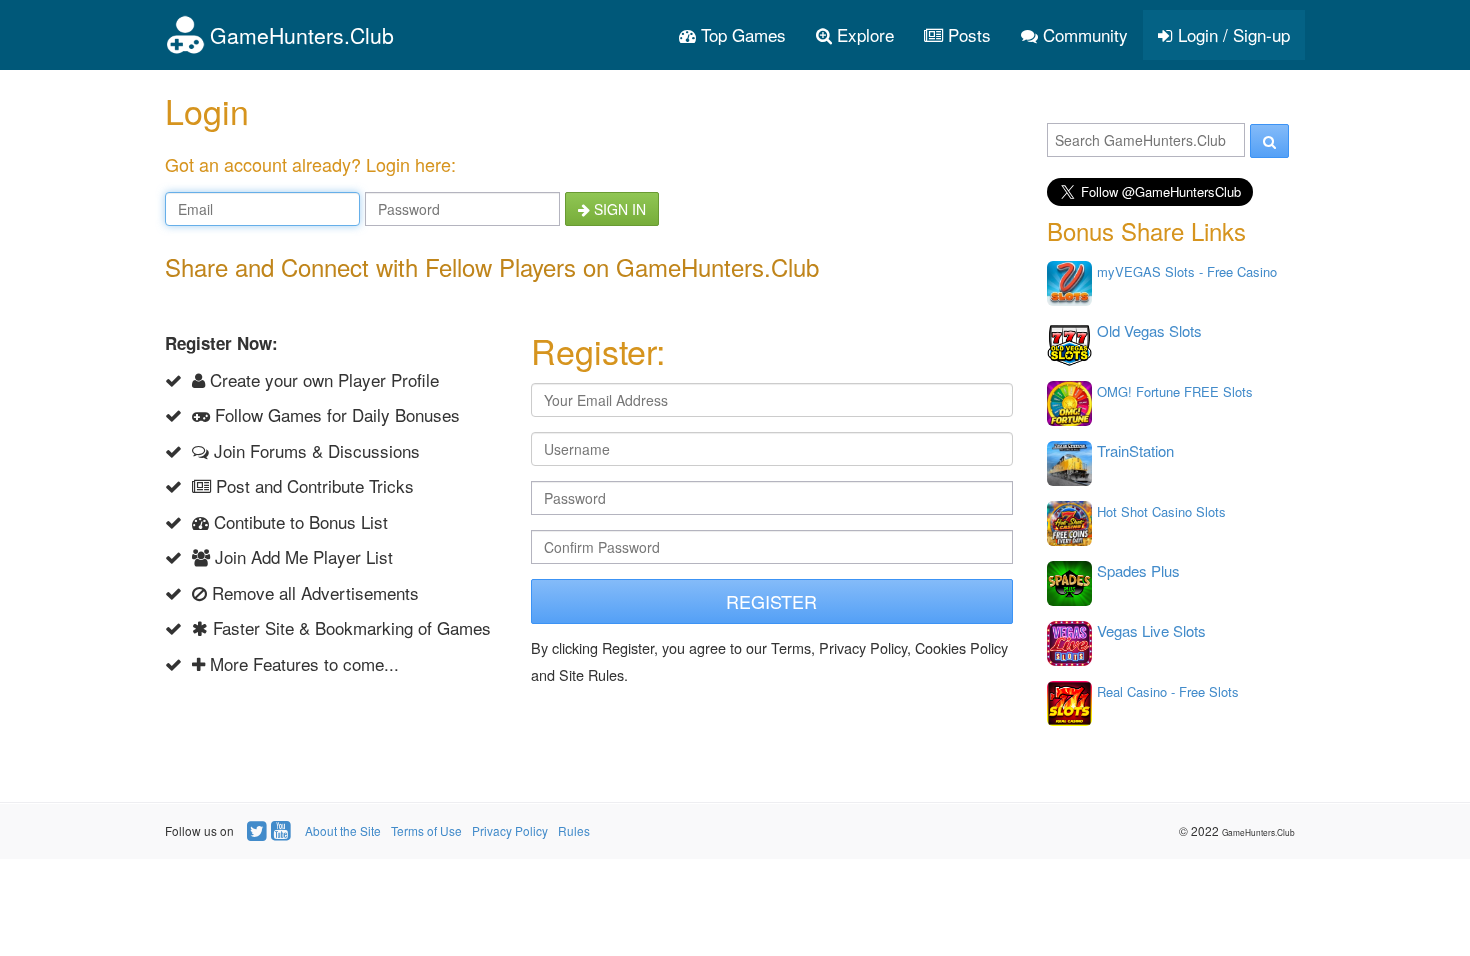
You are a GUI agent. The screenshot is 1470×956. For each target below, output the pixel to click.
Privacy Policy (510, 830)
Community (1083, 34)
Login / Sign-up (1231, 34)
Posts (967, 34)
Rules (574, 830)
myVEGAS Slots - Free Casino (1187, 271)
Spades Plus (1138, 570)
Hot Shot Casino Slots (1161, 511)
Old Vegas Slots (1149, 330)
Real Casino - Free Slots (1168, 691)
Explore (863, 34)
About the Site (343, 830)
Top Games (741, 34)
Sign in (618, 209)
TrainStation (1135, 450)
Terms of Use (426, 830)
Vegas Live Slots (1151, 630)
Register (771, 601)
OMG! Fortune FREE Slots (1175, 391)
